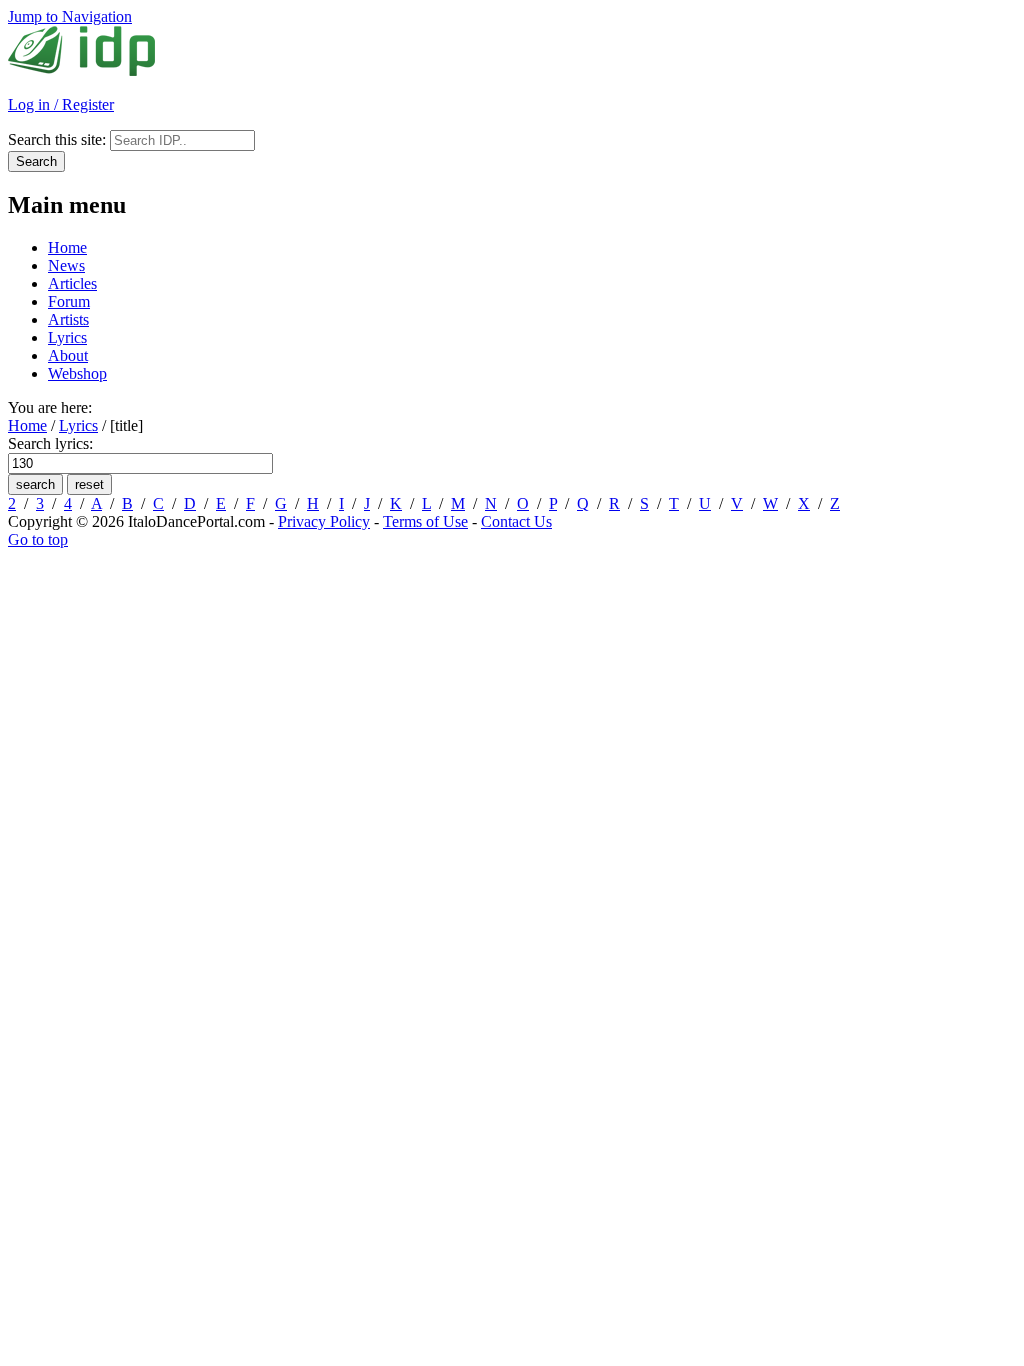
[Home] (81, 70)
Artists (68, 319)
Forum (69, 301)
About (68, 355)
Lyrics (67, 337)
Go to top (38, 539)
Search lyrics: (50, 443)
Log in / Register (61, 104)
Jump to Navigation (70, 16)
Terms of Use (425, 521)
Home (67, 247)
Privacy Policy (324, 521)
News (66, 265)
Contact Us (516, 521)
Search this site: (59, 139)
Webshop (77, 373)
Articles (72, 283)
